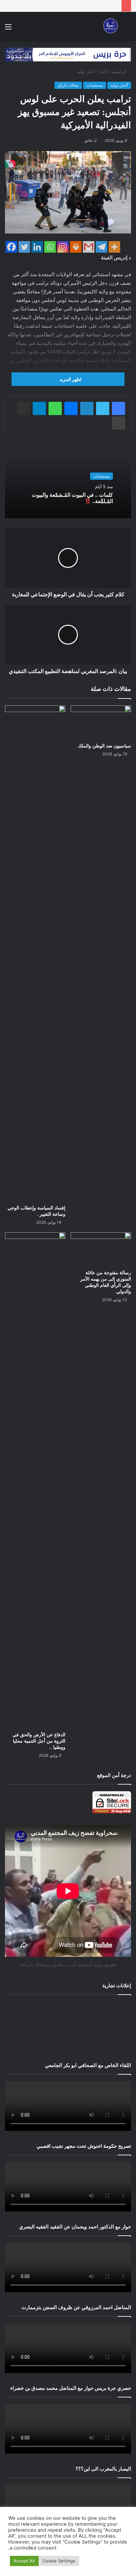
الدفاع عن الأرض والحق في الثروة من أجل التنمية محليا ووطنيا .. (39, 1741)
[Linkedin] (37, 247)
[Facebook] (11, 247)
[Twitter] (24, 247)
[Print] (76, 247)
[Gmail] (89, 247)
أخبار (103, 71)
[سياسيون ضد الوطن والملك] (101, 722)
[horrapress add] (68, 54)
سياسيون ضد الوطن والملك (104, 746)
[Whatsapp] (50, 247)
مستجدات (95, 85)
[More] (114, 247)
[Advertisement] (68, 2027)
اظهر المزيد (70, 379)
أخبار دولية (86, 71)
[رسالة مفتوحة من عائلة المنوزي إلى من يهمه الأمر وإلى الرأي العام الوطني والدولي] (101, 1249)
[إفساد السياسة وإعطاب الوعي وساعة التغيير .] (35, 953)
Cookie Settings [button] (59, 2561)
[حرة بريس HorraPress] (110, 26)
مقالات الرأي (68, 85)
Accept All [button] (24, 2561)
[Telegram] (102, 247)
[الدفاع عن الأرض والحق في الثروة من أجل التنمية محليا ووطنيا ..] (35, 1480)
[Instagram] (63, 247)
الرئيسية (119, 71)
